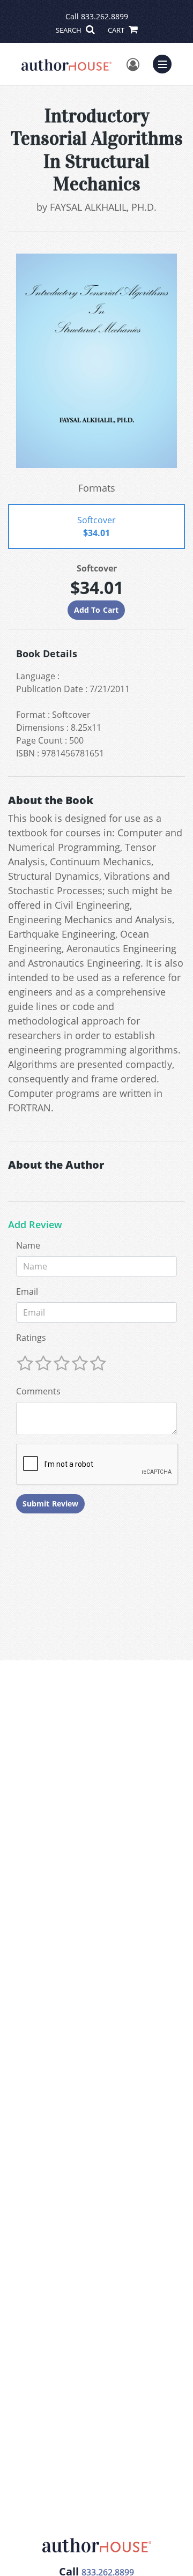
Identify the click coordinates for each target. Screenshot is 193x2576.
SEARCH (69, 30)
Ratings (31, 1338)
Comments (38, 1391)
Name (28, 1245)
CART (117, 30)
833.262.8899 (105, 16)
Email (27, 1291)
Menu (166, 63)
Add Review (35, 1225)
